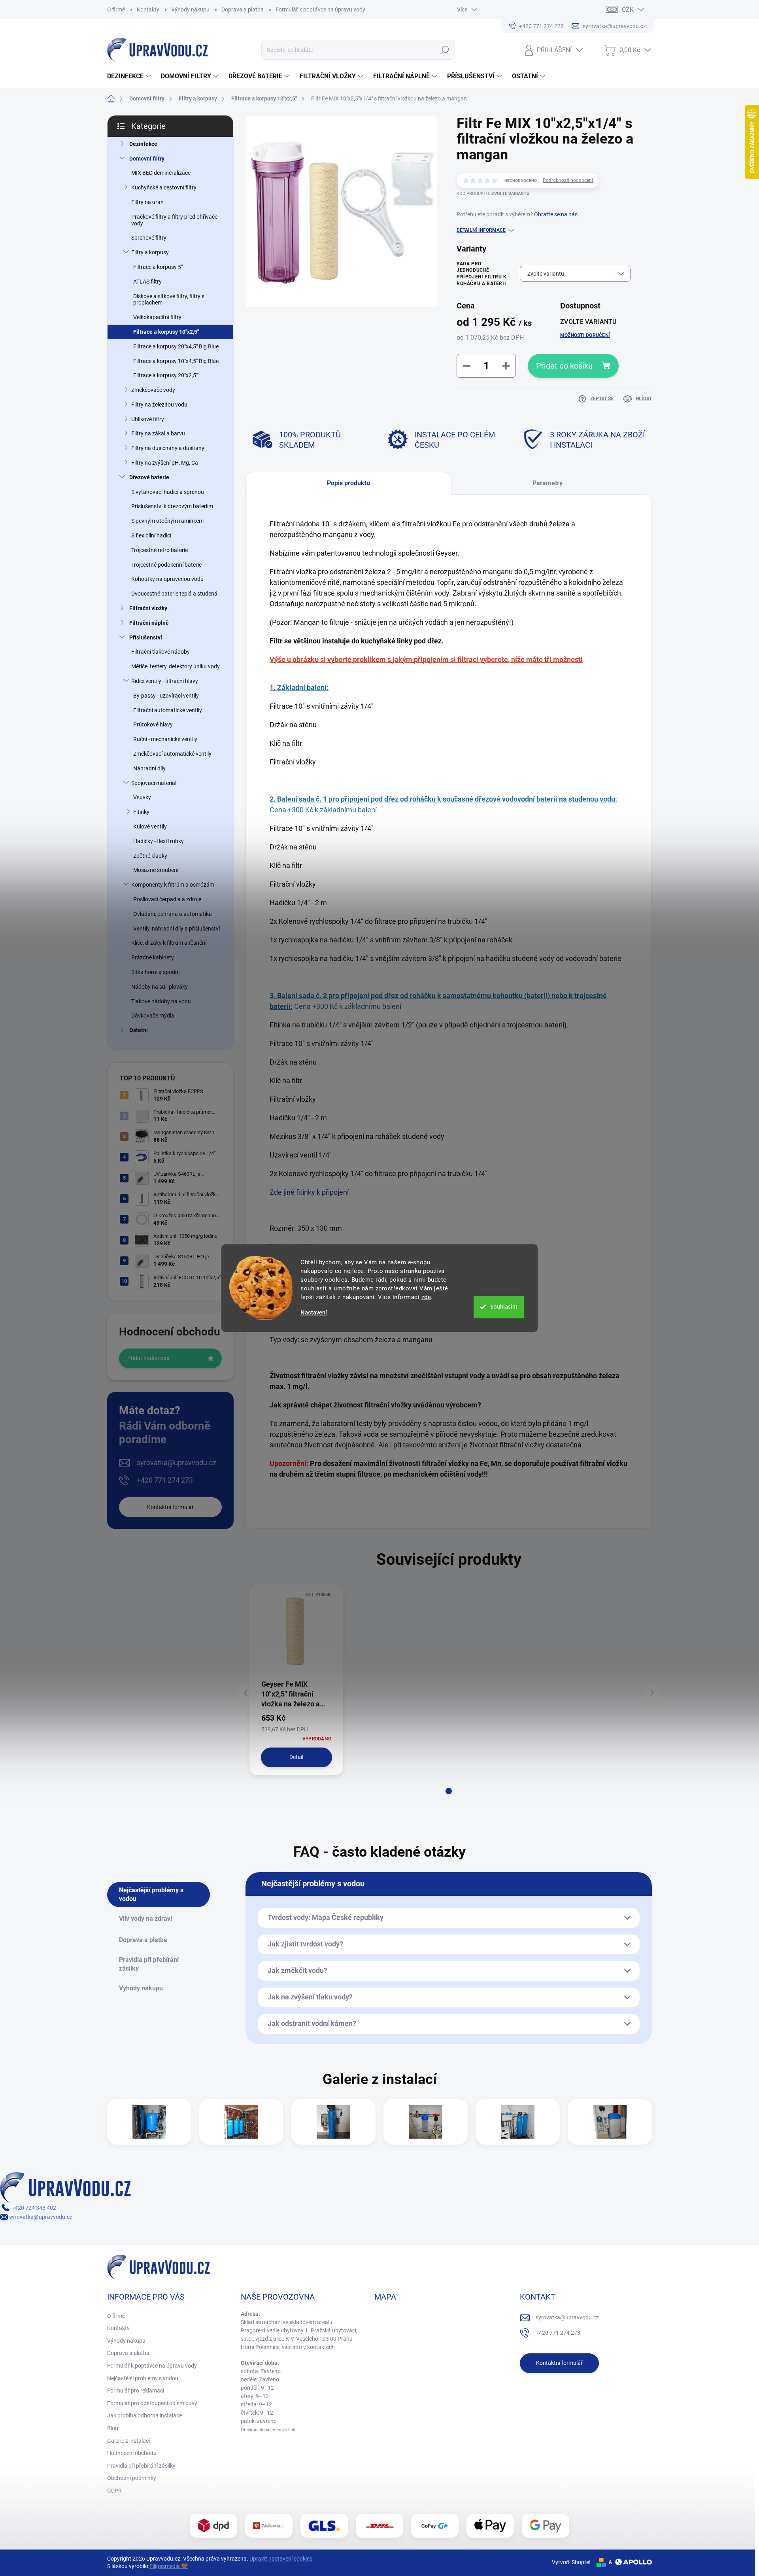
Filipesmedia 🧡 (169, 2566)
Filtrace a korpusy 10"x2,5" (166, 332)
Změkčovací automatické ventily (172, 754)
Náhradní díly (149, 768)
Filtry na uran (147, 202)
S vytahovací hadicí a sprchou (168, 492)
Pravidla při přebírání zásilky (141, 2466)
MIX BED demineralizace (161, 173)
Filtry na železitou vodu (159, 405)
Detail (296, 1757)
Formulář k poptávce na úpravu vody (320, 9)
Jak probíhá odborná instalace (144, 2415)
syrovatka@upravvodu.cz (177, 1463)
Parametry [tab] (548, 483)
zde (426, 1297)
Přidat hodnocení (148, 1358)
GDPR (114, 2491)
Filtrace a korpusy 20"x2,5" (165, 375)
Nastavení (314, 1313)
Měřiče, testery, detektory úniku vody (176, 666)
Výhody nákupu (190, 9)
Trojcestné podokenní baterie (166, 565)
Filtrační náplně (149, 623)
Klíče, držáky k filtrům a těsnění (169, 943)
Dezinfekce (143, 144)
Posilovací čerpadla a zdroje (167, 899)
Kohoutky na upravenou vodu (167, 579)
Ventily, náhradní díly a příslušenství (177, 929)
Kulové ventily (150, 827)
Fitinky (141, 812)
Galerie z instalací (128, 2441)
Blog (113, 2428)
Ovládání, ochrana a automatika (173, 914)
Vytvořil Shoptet (571, 2562)
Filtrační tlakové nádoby (160, 652)
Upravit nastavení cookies (281, 2559)
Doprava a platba (243, 9)
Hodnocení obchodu (132, 2453)
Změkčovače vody (153, 390)
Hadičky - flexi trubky (159, 841)
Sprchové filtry (149, 238)
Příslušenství (146, 637)
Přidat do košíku (564, 366)
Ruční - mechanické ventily (165, 739)
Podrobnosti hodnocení (568, 180)
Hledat (445, 50)
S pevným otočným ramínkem (167, 521)
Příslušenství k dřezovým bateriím (172, 506)
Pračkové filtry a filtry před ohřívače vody (174, 220)
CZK (628, 10)
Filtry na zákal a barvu (158, 433)
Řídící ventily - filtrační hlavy (165, 681)
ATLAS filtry (147, 282)
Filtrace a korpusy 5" (158, 267)
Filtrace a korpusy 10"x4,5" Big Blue (176, 361)
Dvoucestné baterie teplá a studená (174, 594)
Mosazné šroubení (156, 870)
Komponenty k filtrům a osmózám (173, 885)
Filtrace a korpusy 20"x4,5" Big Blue (176, 346)
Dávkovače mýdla (153, 1016)
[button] (449, 1791)
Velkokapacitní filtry (157, 317)
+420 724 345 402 (33, 2208)
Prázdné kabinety (153, 957)
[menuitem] (130, 76)
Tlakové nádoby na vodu (161, 1001)
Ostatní (139, 1030)
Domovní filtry (147, 159)
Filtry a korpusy (150, 252)
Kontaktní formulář (170, 1507)
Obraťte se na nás (556, 214)
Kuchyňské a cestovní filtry (164, 187)
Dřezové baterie (149, 477)
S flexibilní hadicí (151, 535)
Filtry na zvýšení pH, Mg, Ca (165, 463)
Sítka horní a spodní (155, 972)
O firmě (116, 9)
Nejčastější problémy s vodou (143, 2378)
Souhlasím (504, 1307)
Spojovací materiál (154, 783)
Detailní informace (481, 230)
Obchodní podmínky (132, 2478)
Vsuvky (142, 797)
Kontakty (148, 9)
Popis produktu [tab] (348, 483)
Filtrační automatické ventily (168, 710)
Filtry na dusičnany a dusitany (168, 448)
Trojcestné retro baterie (160, 550)
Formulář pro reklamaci (136, 2391)
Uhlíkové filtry (148, 419)
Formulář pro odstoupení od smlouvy (152, 2403)
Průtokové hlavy (153, 724)
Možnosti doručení (585, 335)
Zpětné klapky (150, 856)
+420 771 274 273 (165, 1480)
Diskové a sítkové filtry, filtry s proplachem (169, 300)
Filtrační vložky (148, 608)
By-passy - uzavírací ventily (166, 696)
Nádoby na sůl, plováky (160, 987)
